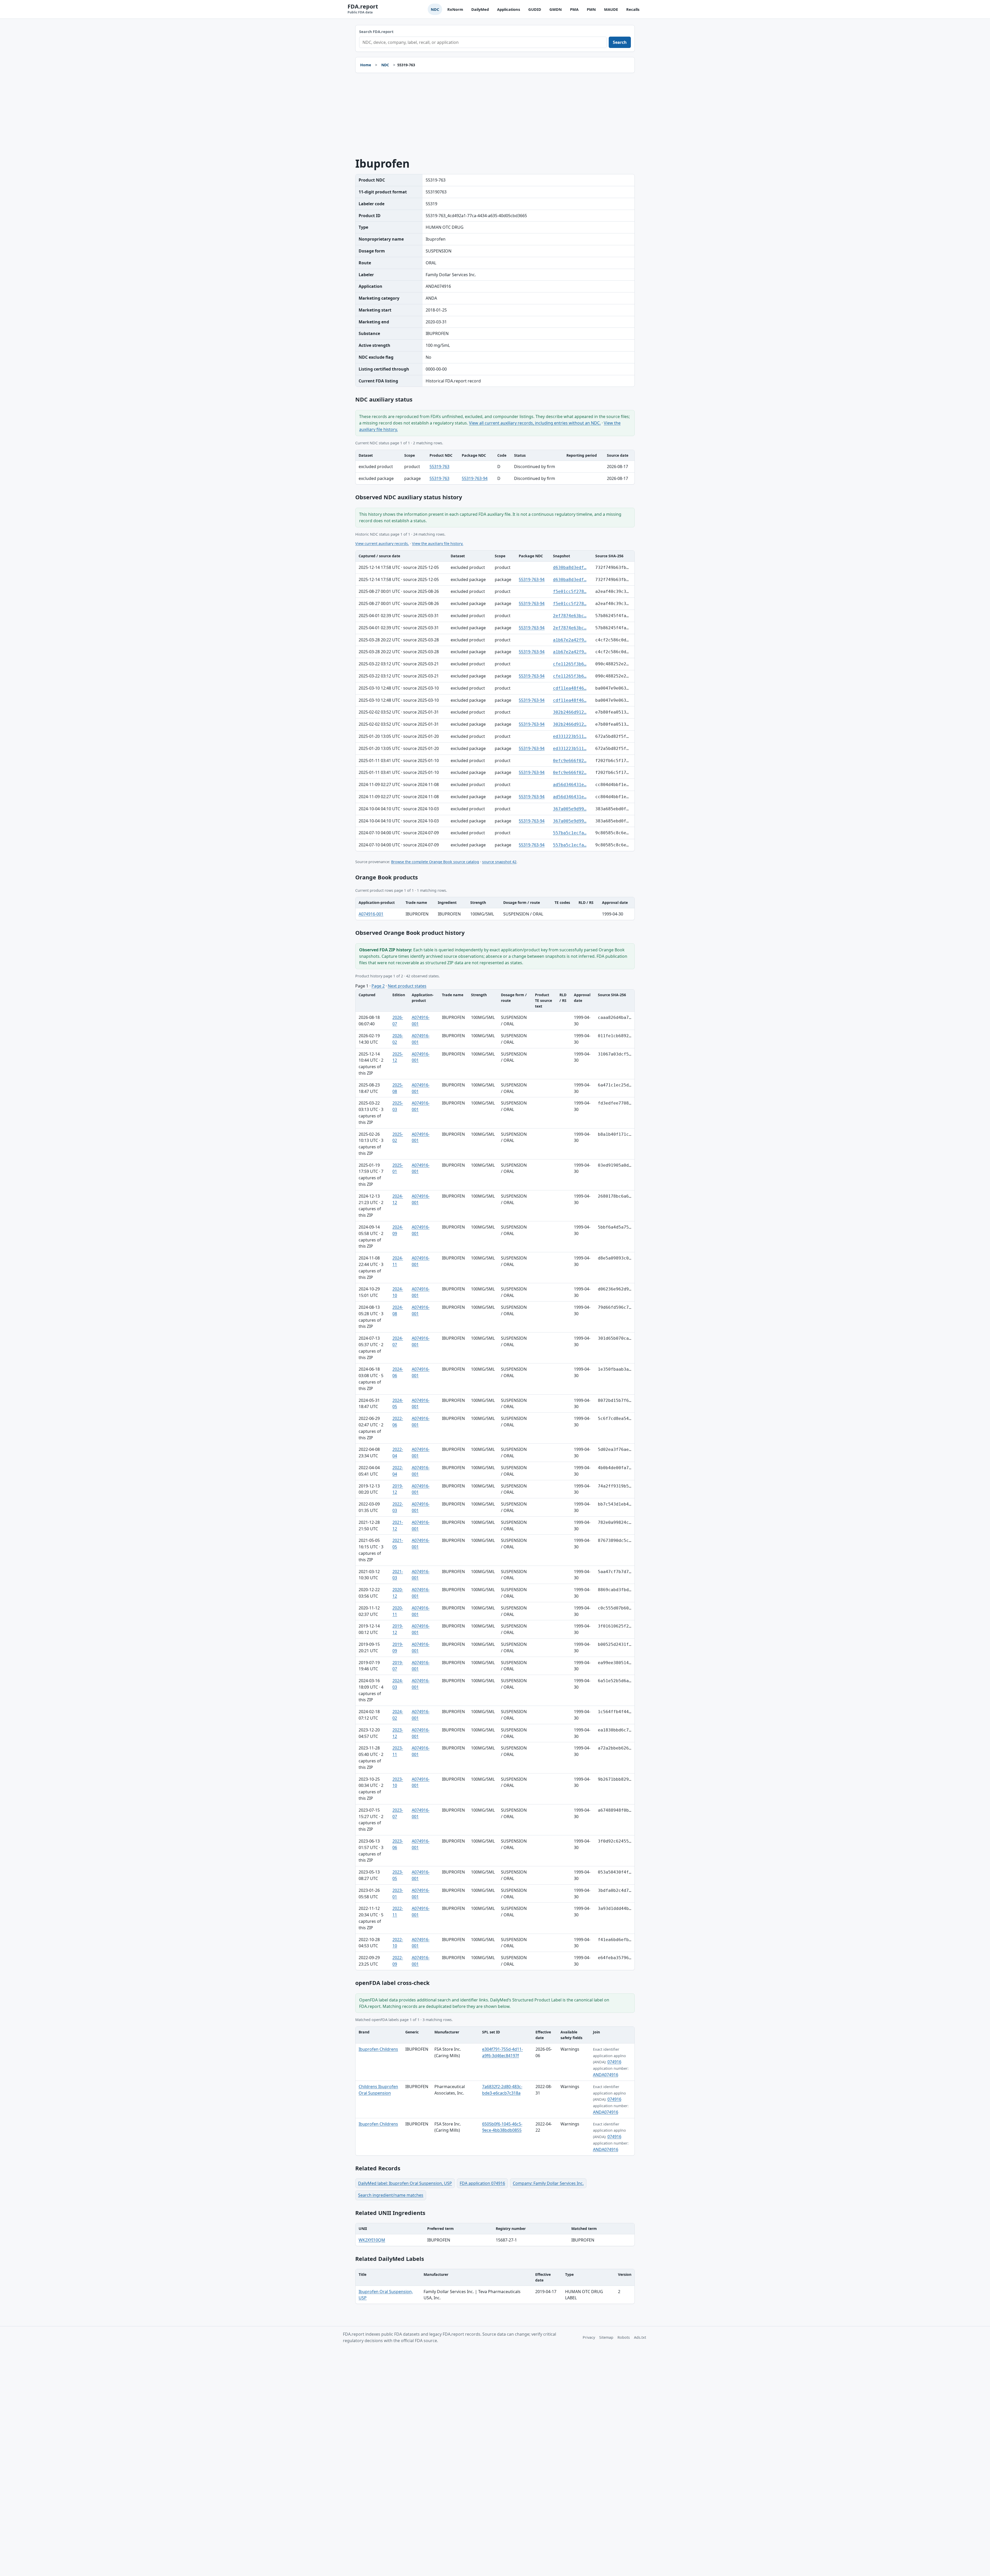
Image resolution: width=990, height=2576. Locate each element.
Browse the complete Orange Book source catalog (435, 862)
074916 (614, 2062)
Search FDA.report (376, 32)
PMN (591, 9)
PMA (574, 9)
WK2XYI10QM (372, 2240)
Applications (509, 9)
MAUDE (611, 9)
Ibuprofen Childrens (378, 2049)
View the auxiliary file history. (438, 543)
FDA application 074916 (482, 2183)
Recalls (633, 9)
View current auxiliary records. (382, 543)
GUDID (535, 9)
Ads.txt (640, 2337)
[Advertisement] (495, 115)
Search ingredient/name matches (391, 2195)
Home (366, 65)
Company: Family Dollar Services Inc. (548, 2183)
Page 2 (378, 986)
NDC (435, 9)
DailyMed (480, 9)
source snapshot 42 (499, 862)
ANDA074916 (606, 2075)
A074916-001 (371, 914)
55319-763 (439, 467)
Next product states (407, 986)
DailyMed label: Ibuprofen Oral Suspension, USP (405, 2183)
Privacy (589, 2337)
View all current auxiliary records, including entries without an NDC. (535, 423)
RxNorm (455, 9)
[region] (495, 467)
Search (620, 42)
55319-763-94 (475, 478)
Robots (624, 2337)
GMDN (556, 9)
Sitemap (606, 2337)
